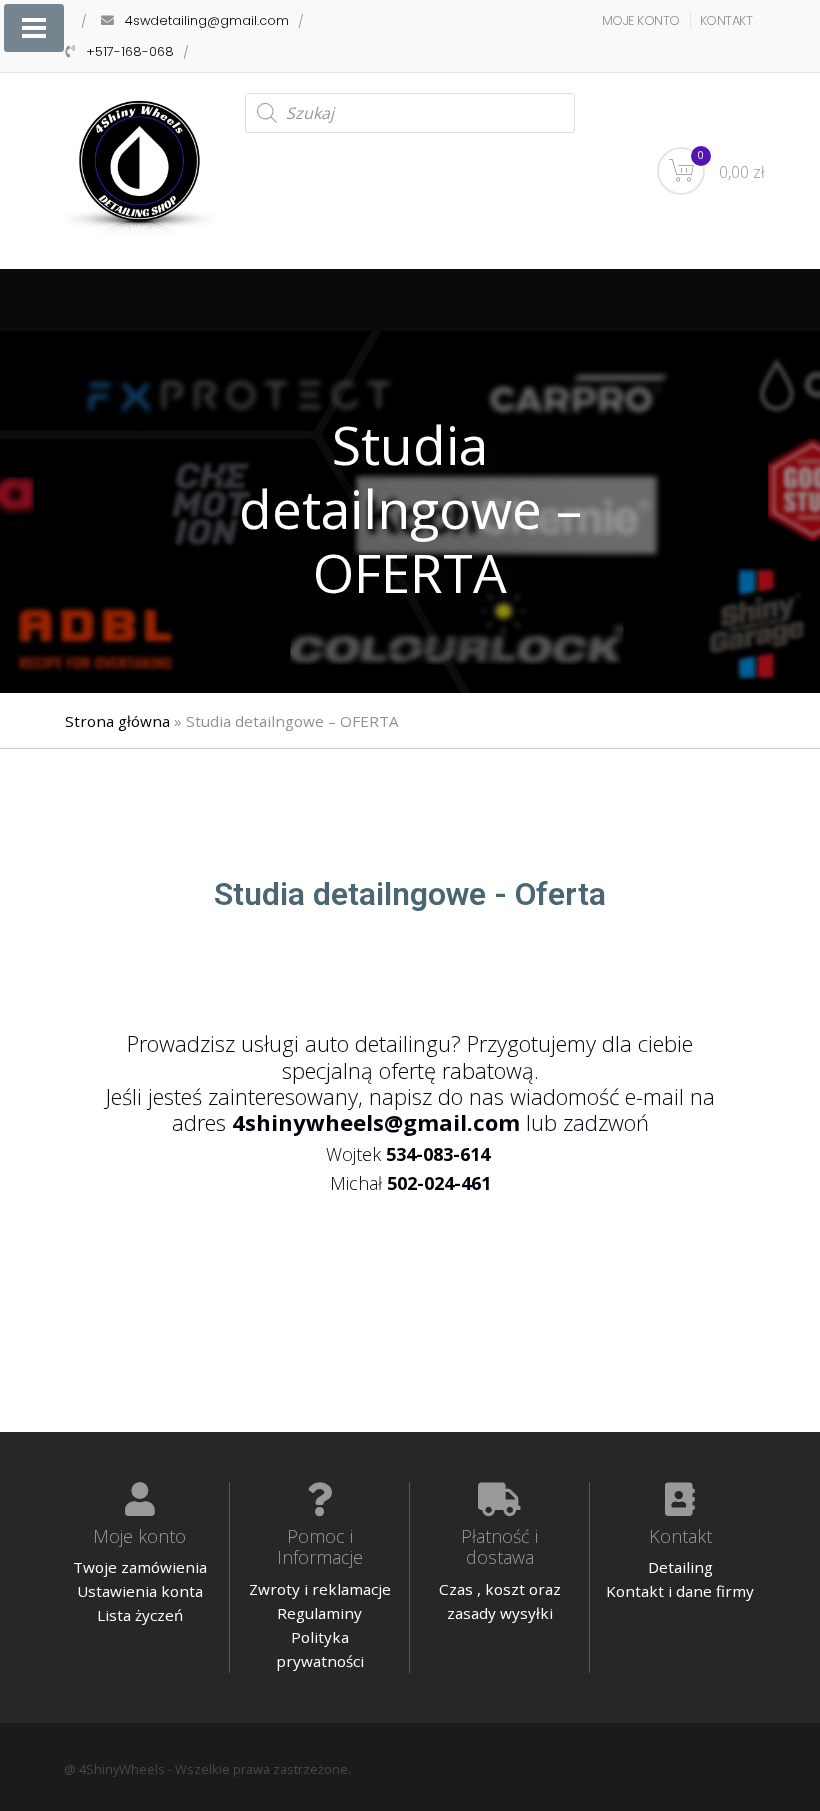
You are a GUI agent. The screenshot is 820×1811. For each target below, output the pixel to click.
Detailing (680, 1567)
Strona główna (117, 721)
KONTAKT (726, 20)
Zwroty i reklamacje (320, 1589)
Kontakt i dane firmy (680, 1591)
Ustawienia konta (140, 1591)
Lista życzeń (140, 1615)
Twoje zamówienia (140, 1567)
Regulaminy (319, 1613)
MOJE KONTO (641, 20)
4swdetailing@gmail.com (207, 20)
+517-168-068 (130, 51)
